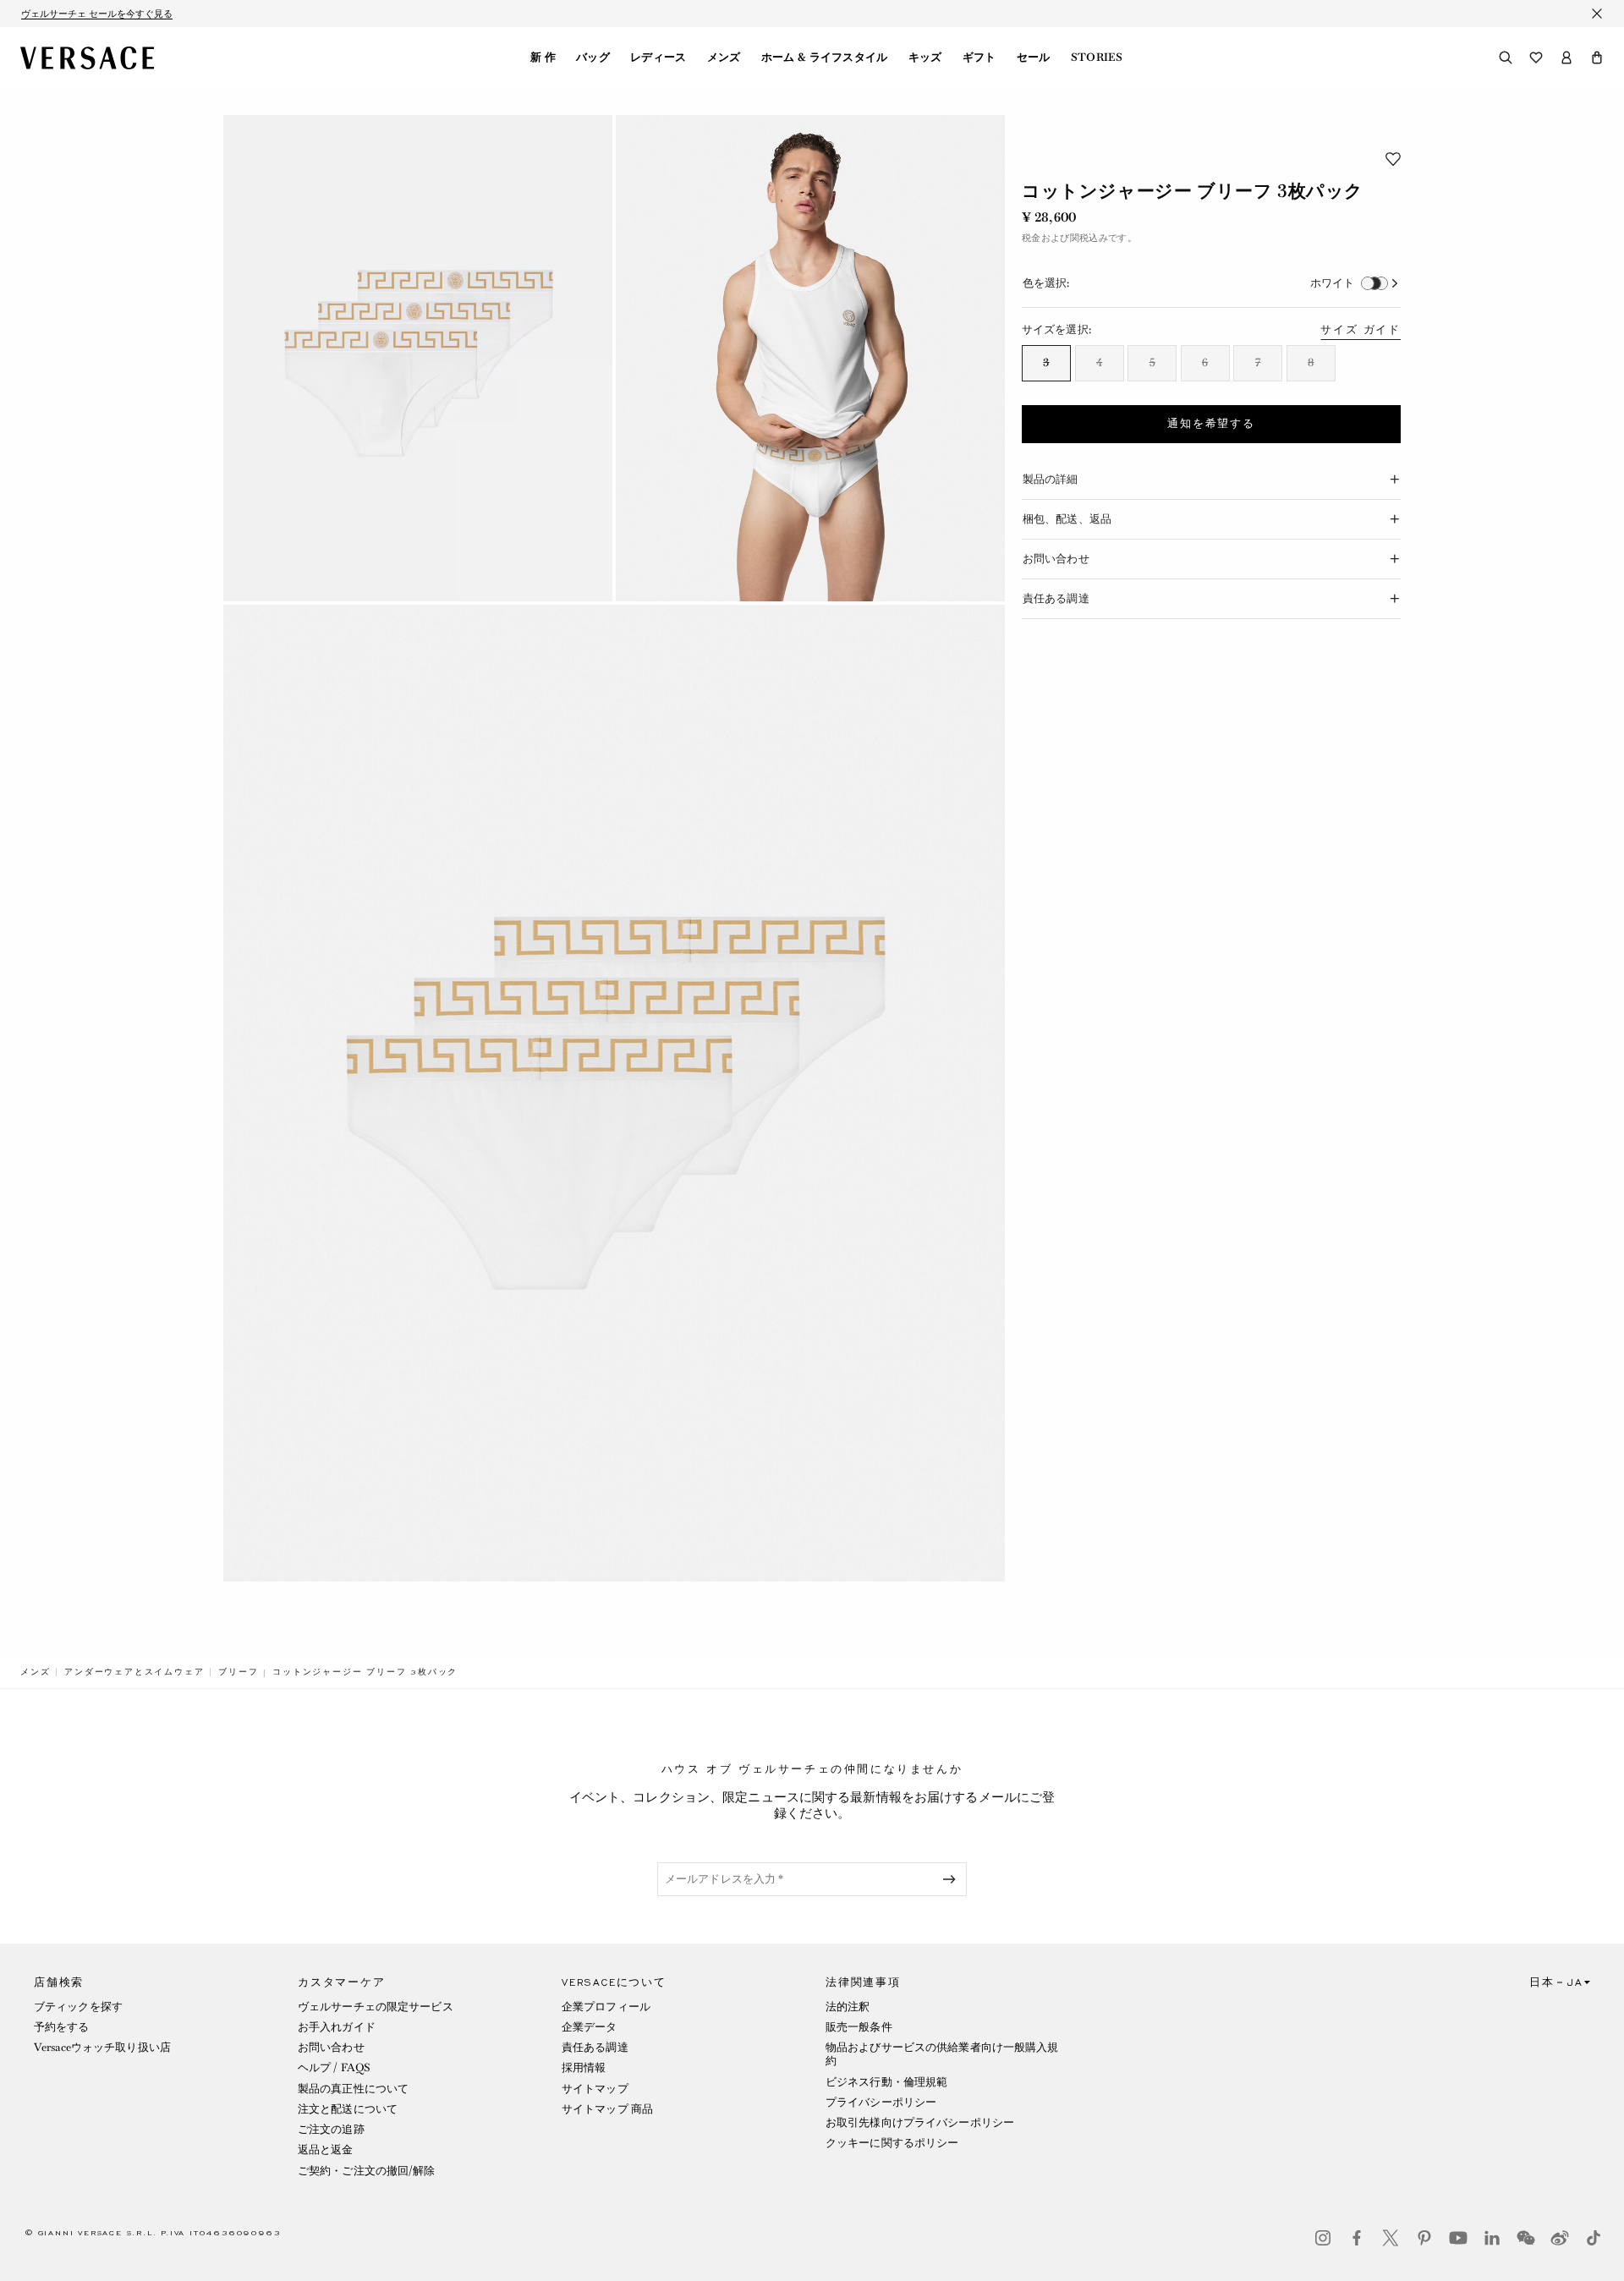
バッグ (593, 58)
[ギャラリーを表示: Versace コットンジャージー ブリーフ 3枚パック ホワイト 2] (810, 358)
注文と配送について (348, 2109)
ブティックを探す (78, 2007)
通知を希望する (1211, 424)
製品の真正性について (353, 2089)
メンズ (724, 58)
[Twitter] (1391, 2238)
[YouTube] (1458, 2238)
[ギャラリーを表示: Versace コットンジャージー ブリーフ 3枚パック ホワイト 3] (614, 1093)
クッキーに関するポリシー (892, 2143)
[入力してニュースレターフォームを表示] (952, 1879)
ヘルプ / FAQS (334, 2067)
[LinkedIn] (1492, 2238)
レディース (658, 58)
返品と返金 (326, 2149)
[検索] (1506, 58)
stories (1097, 58)
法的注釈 (848, 2007)
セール (1034, 58)
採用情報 (584, 2067)
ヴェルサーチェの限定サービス (376, 2007)
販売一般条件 (859, 2027)
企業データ (590, 2027)
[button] (1597, 58)
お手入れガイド (337, 2027)
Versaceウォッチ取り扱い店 (102, 2047)
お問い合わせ (331, 2047)
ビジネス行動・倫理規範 (886, 2082)
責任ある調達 (595, 2047)
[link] (35, 1672)
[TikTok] (1594, 2238)
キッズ (925, 58)
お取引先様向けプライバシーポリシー (920, 2122)
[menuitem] (543, 58)
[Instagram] (1323, 2238)
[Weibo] (1560, 2238)
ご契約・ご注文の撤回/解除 (367, 2171)
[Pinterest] (1424, 2238)
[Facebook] (1357, 2238)
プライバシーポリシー (881, 2102)
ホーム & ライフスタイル (825, 58)
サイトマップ (595, 2089)
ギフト (979, 58)
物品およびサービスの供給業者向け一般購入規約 (942, 2054)
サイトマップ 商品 (607, 2109)
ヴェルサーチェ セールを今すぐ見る (97, 14)
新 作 (543, 58)
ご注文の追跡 (331, 2129)
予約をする (62, 2027)
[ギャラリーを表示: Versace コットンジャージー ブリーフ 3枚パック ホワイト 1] (418, 358)
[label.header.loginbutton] (1566, 58)
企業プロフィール (606, 2007)
